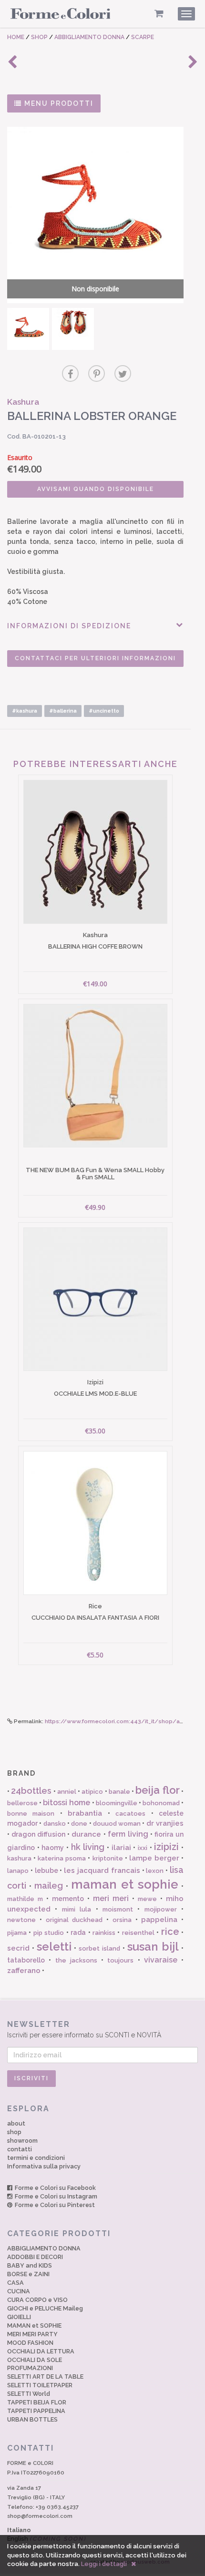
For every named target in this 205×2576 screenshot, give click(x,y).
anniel (67, 1792)
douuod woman (117, 1824)
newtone (21, 1920)
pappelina (159, 1920)
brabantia (85, 1813)
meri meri (111, 1898)
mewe (147, 1899)
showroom (22, 2141)
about (16, 2123)
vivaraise (161, 1960)
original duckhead (74, 1920)
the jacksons (76, 1960)
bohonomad (161, 1803)
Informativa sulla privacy (44, 2166)
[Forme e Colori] (61, 15)
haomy (53, 1848)
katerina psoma (62, 1858)
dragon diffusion (38, 1834)
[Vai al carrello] (159, 14)
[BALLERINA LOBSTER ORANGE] (28, 329)
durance (86, 1834)
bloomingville (117, 1803)
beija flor (157, 1790)
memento (68, 1899)
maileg (49, 1886)
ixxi (143, 1848)
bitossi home (67, 1803)
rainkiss (104, 1933)
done (79, 1824)
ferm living (128, 1834)
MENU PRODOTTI (58, 103)
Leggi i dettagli (104, 2564)
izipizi (166, 1847)
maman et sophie (125, 1884)
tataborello (26, 1960)
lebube (46, 1871)
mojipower (161, 1909)
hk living (88, 1847)
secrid (18, 1948)
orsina (122, 1920)
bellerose (22, 1803)
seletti (54, 1947)
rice (170, 1932)
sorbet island (99, 1948)
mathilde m (25, 1899)
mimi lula (77, 1909)
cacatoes (130, 1814)
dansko (55, 1824)
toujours (120, 1960)
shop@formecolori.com (40, 2516)
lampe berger (154, 1858)
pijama (17, 1933)
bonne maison (31, 1814)
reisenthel (138, 1933)
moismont (118, 1909)
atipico (92, 1792)
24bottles (31, 1791)
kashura (19, 1858)
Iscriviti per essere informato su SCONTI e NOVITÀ (84, 2029)
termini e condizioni (36, 2158)
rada (78, 1932)
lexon (155, 1871)
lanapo (18, 1871)
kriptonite (108, 1858)
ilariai (121, 1848)
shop (14, 2132)
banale (119, 1792)
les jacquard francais (102, 1871)
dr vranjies (165, 1823)
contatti (20, 2149)
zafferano (24, 1971)
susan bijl (153, 1947)
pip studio (49, 1933)
